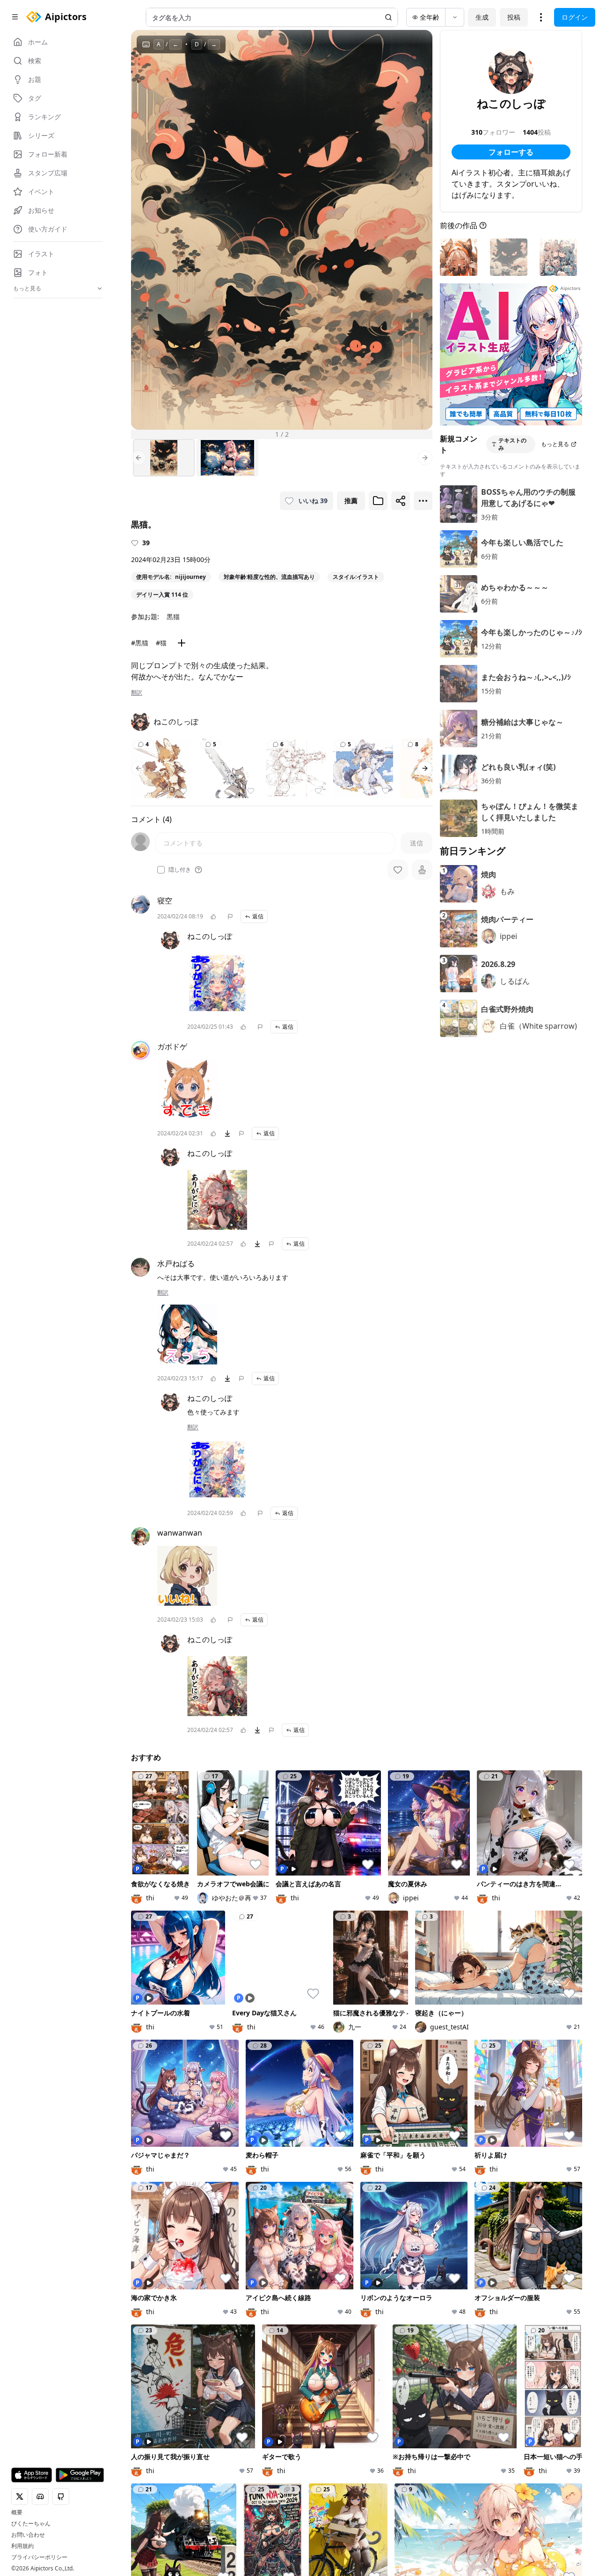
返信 (258, 916)
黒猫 (173, 617)
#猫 (161, 643)
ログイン (575, 17)
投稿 (514, 17)
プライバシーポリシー (39, 2557)
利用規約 (22, 2546)
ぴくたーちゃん (31, 2524)
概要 (17, 2512)
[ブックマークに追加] (378, 501)
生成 (482, 17)
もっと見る (555, 444)
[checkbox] (161, 870)
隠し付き (180, 870)
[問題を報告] (230, 916)
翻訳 (137, 693)
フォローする (511, 152)
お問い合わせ (28, 2535)
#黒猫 (140, 643)
